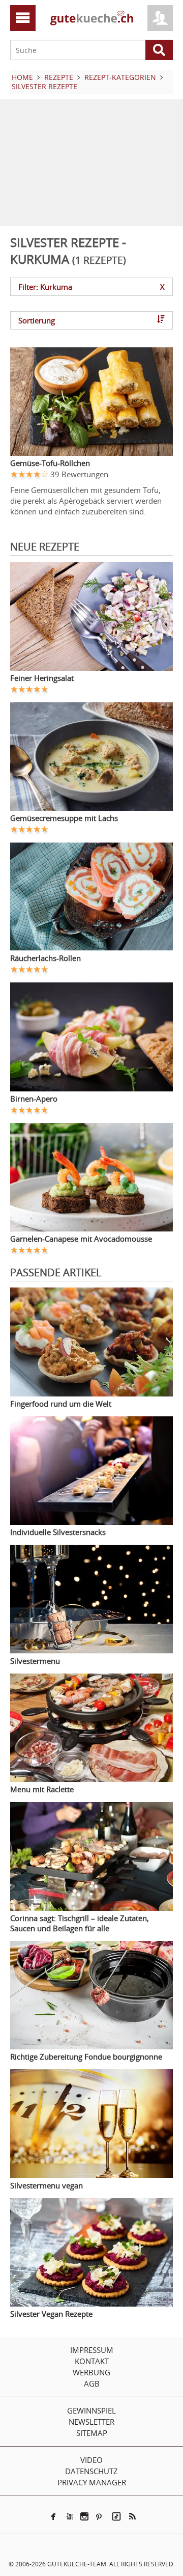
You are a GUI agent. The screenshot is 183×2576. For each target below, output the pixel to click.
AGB (92, 2383)
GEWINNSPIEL (91, 2410)
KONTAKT (92, 2361)
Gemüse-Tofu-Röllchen (50, 463)
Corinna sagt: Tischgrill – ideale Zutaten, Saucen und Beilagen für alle (80, 1923)
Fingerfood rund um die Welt (61, 1404)
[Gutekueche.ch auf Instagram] (84, 2516)
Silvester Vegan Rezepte (51, 2314)
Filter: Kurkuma (91, 287)
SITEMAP (92, 2433)
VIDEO (91, 2460)
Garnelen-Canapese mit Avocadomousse (81, 1239)
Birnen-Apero (34, 1099)
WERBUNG (91, 2372)
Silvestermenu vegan (47, 2185)
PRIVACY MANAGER (92, 2482)
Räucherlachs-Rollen (45, 958)
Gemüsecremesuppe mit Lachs (64, 818)
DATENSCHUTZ (91, 2471)
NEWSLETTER (91, 2422)
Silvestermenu (35, 1661)
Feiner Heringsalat (42, 678)
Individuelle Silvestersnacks (58, 1532)
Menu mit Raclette (42, 1789)
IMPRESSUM (92, 2350)
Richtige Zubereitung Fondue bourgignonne (86, 2057)
